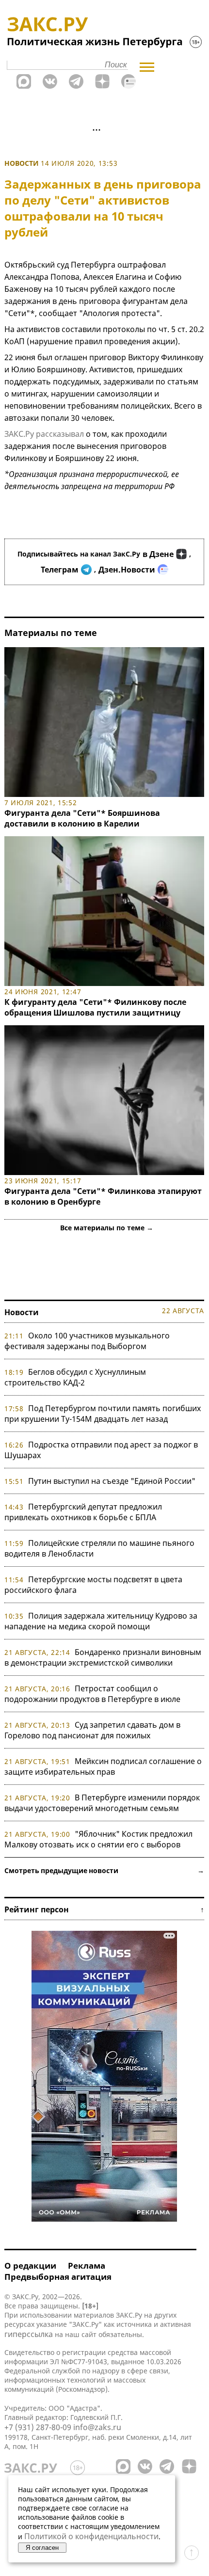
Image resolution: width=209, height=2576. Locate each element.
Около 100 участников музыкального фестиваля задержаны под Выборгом (87, 1341)
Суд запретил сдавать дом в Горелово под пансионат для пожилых (92, 1730)
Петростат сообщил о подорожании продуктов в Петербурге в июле (92, 1694)
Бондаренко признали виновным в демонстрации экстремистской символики (103, 1657)
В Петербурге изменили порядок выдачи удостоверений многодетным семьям (102, 1803)
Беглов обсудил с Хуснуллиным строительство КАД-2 (75, 1377)
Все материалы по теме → (107, 1228)
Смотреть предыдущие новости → (104, 1870)
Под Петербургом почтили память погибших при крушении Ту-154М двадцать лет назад (103, 1414)
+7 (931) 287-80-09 (38, 2427)
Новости (22, 163)
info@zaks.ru (97, 2427)
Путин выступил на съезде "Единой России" (112, 1481)
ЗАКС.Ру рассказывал (44, 434)
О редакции (30, 2266)
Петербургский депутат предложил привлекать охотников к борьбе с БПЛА (83, 1512)
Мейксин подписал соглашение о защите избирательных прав (103, 1766)
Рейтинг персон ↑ (104, 1909)
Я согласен (42, 2548)
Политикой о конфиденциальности (91, 2536)
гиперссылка (29, 2334)
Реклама (87, 2266)
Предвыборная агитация (58, 2277)
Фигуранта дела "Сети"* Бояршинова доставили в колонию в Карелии (82, 818)
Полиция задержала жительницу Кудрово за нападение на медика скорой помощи (101, 1621)
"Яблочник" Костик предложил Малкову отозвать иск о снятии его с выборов (98, 1839)
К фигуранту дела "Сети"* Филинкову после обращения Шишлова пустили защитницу (95, 1007)
